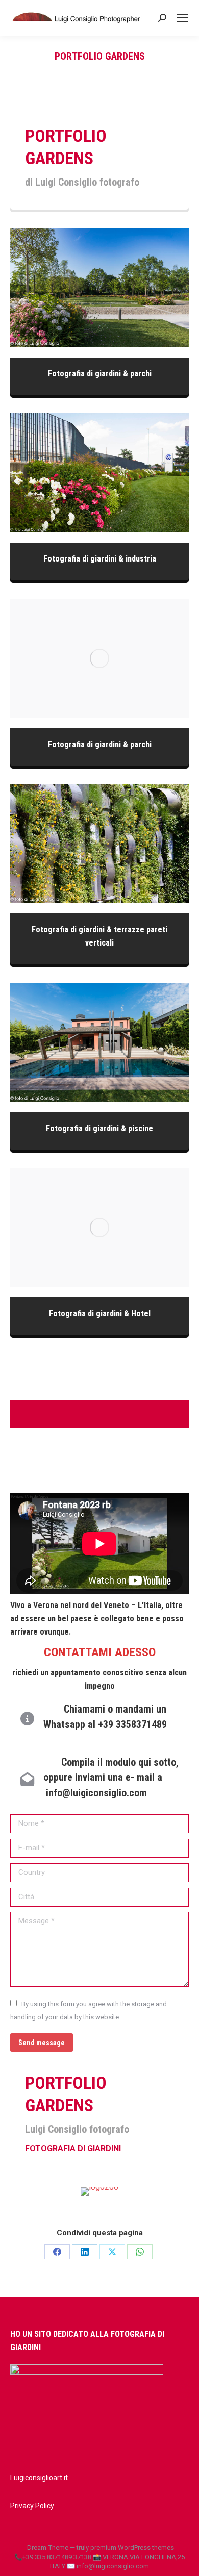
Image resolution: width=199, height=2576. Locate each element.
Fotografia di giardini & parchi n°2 (99, 658)
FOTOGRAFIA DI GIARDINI (73, 2148)
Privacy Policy (32, 2506)
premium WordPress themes (132, 2548)
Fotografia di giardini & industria (99, 473)
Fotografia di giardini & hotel (99, 1228)
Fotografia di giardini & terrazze (100, 844)
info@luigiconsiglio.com (96, 1793)
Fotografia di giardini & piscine (99, 1042)
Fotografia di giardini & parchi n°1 (99, 288)
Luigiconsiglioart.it (39, 2478)
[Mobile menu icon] (183, 18)
